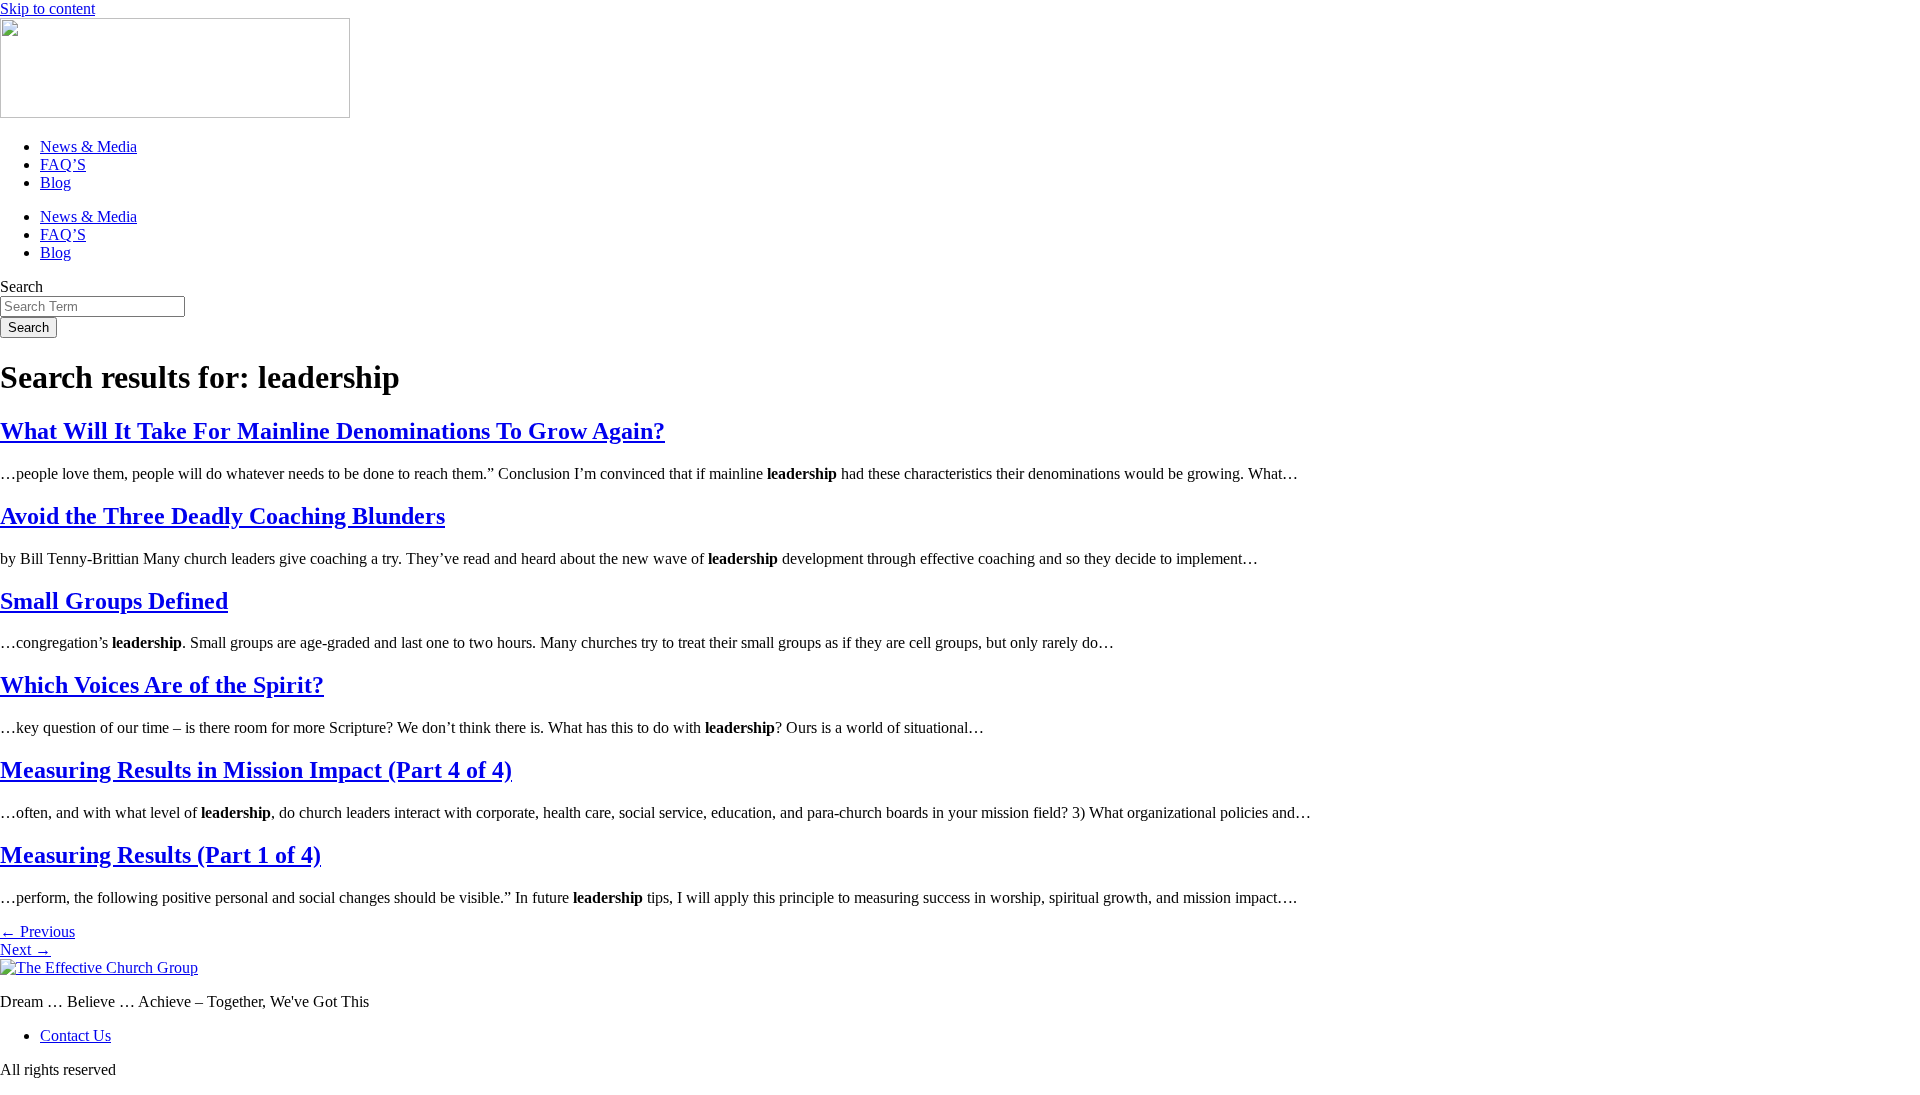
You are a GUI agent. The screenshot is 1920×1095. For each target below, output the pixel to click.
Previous (37, 931)
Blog (55, 182)
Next (25, 949)
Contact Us (75, 1035)
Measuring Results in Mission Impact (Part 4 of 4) (256, 770)
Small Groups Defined (114, 601)
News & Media (88, 146)
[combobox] (92, 306)
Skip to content (47, 8)
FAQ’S (63, 164)
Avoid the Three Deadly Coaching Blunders (222, 516)
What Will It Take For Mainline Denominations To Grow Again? (332, 431)
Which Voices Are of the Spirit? (162, 685)
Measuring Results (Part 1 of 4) (160, 855)
